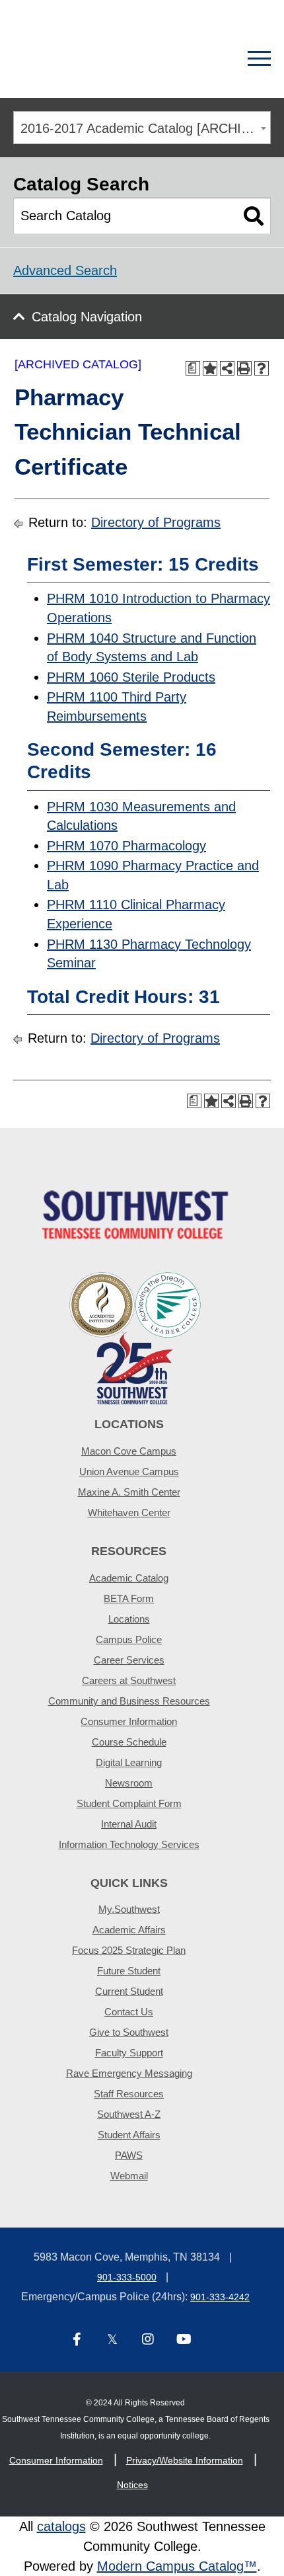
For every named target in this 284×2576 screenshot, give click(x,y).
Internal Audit (129, 1824)
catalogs (61, 2526)
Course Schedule (129, 1742)
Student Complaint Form (129, 1803)
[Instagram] (148, 2340)
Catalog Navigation (87, 317)
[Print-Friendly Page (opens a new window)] (244, 368)
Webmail (129, 2176)
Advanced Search (65, 270)
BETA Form (129, 1598)
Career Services (129, 1660)
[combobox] (142, 128)
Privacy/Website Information (185, 2460)
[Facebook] (77, 2340)
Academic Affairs (129, 1930)
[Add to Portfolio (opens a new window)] (210, 368)
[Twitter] (112, 2340)
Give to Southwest (129, 2032)
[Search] (213, 59)
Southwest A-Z (129, 2114)
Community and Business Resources (129, 1701)
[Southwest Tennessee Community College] (96, 59)
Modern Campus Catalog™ (177, 2566)
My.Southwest (129, 1909)
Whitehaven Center (129, 1512)
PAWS (129, 2155)
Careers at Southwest (129, 1680)
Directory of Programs (156, 522)
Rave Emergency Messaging (129, 2073)
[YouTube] (184, 2340)
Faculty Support (129, 2053)
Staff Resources (129, 2094)
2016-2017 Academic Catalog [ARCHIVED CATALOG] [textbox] (145, 128)
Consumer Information (129, 1721)
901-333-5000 (127, 2277)
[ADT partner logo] (135, 1337)
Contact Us (129, 2012)
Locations (129, 1619)
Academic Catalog (129, 1578)
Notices (132, 2485)
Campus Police (129, 1639)
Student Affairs (129, 2135)
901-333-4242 (220, 2297)
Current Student (129, 1991)
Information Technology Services (129, 1844)
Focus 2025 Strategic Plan (129, 1950)
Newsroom (129, 1783)
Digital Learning (129, 1762)
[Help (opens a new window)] (262, 368)
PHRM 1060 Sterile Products (131, 677)
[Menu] (259, 59)
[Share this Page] (227, 368)
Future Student (129, 1971)
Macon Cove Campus (129, 1451)
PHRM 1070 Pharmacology (126, 846)
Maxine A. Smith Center (129, 1492)
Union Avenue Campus (129, 1471)
